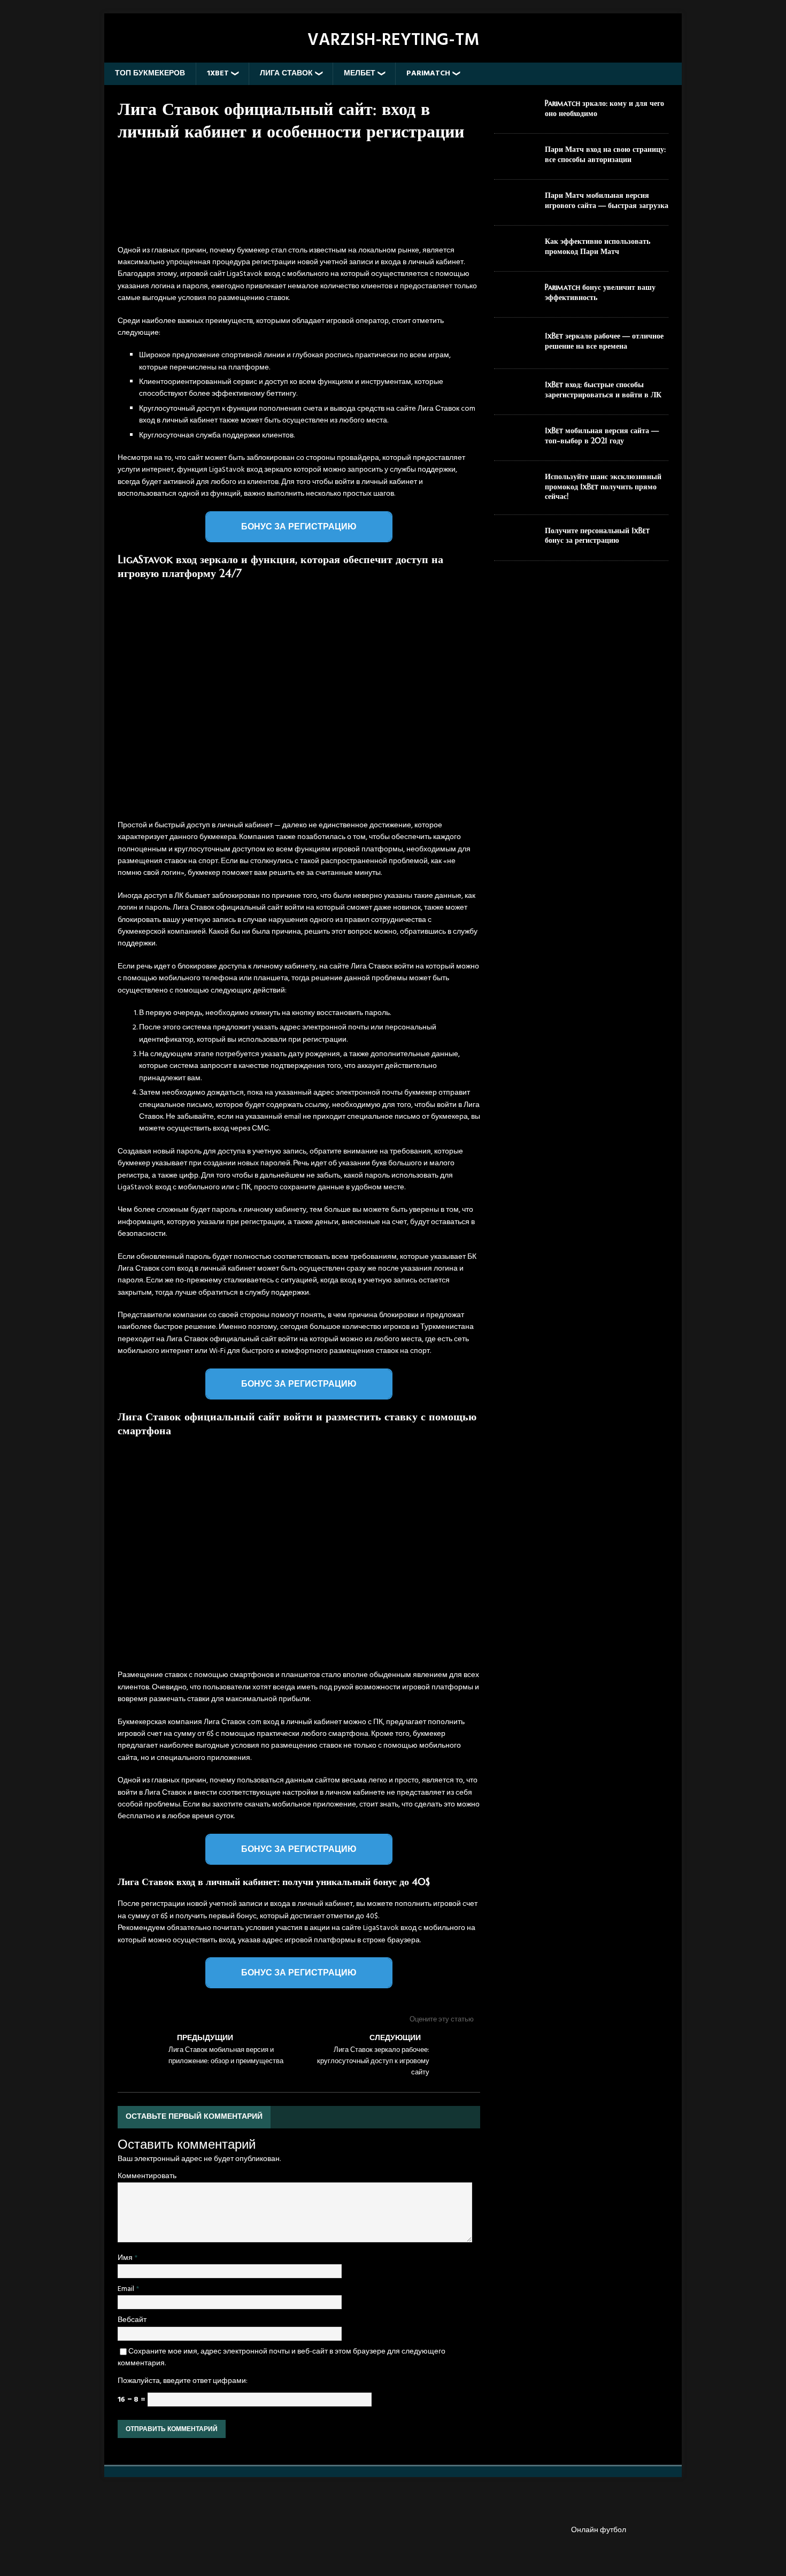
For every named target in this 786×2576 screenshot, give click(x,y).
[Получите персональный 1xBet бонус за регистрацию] (515, 544)
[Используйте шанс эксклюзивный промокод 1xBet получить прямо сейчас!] (515, 490)
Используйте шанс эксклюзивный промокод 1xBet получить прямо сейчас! (603, 486)
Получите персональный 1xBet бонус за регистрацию (597, 535)
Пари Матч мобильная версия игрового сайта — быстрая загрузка (607, 200)
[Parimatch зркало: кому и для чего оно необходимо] (515, 116)
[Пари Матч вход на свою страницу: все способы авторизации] (515, 162)
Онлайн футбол (599, 2531)
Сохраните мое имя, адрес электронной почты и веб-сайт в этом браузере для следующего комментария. (282, 2358)
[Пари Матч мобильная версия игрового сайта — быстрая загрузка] (515, 208)
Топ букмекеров (150, 74)
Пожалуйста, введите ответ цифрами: (183, 2381)
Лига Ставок (286, 74)
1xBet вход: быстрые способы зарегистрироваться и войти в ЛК (603, 389)
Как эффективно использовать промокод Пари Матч (598, 246)
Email (127, 2289)
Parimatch (428, 74)
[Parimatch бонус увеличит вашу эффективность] (515, 300)
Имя (126, 2258)
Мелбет (360, 74)
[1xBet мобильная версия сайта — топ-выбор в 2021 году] (515, 444)
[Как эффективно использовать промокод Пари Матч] (515, 254)
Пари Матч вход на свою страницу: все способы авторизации (605, 154)
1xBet (218, 74)
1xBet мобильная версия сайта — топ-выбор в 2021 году (602, 435)
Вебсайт (132, 2320)
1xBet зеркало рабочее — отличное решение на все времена (604, 341)
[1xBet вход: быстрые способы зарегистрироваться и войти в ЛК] (515, 398)
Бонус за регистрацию (299, 526)
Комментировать (147, 2176)
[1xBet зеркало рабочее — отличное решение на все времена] (515, 352)
